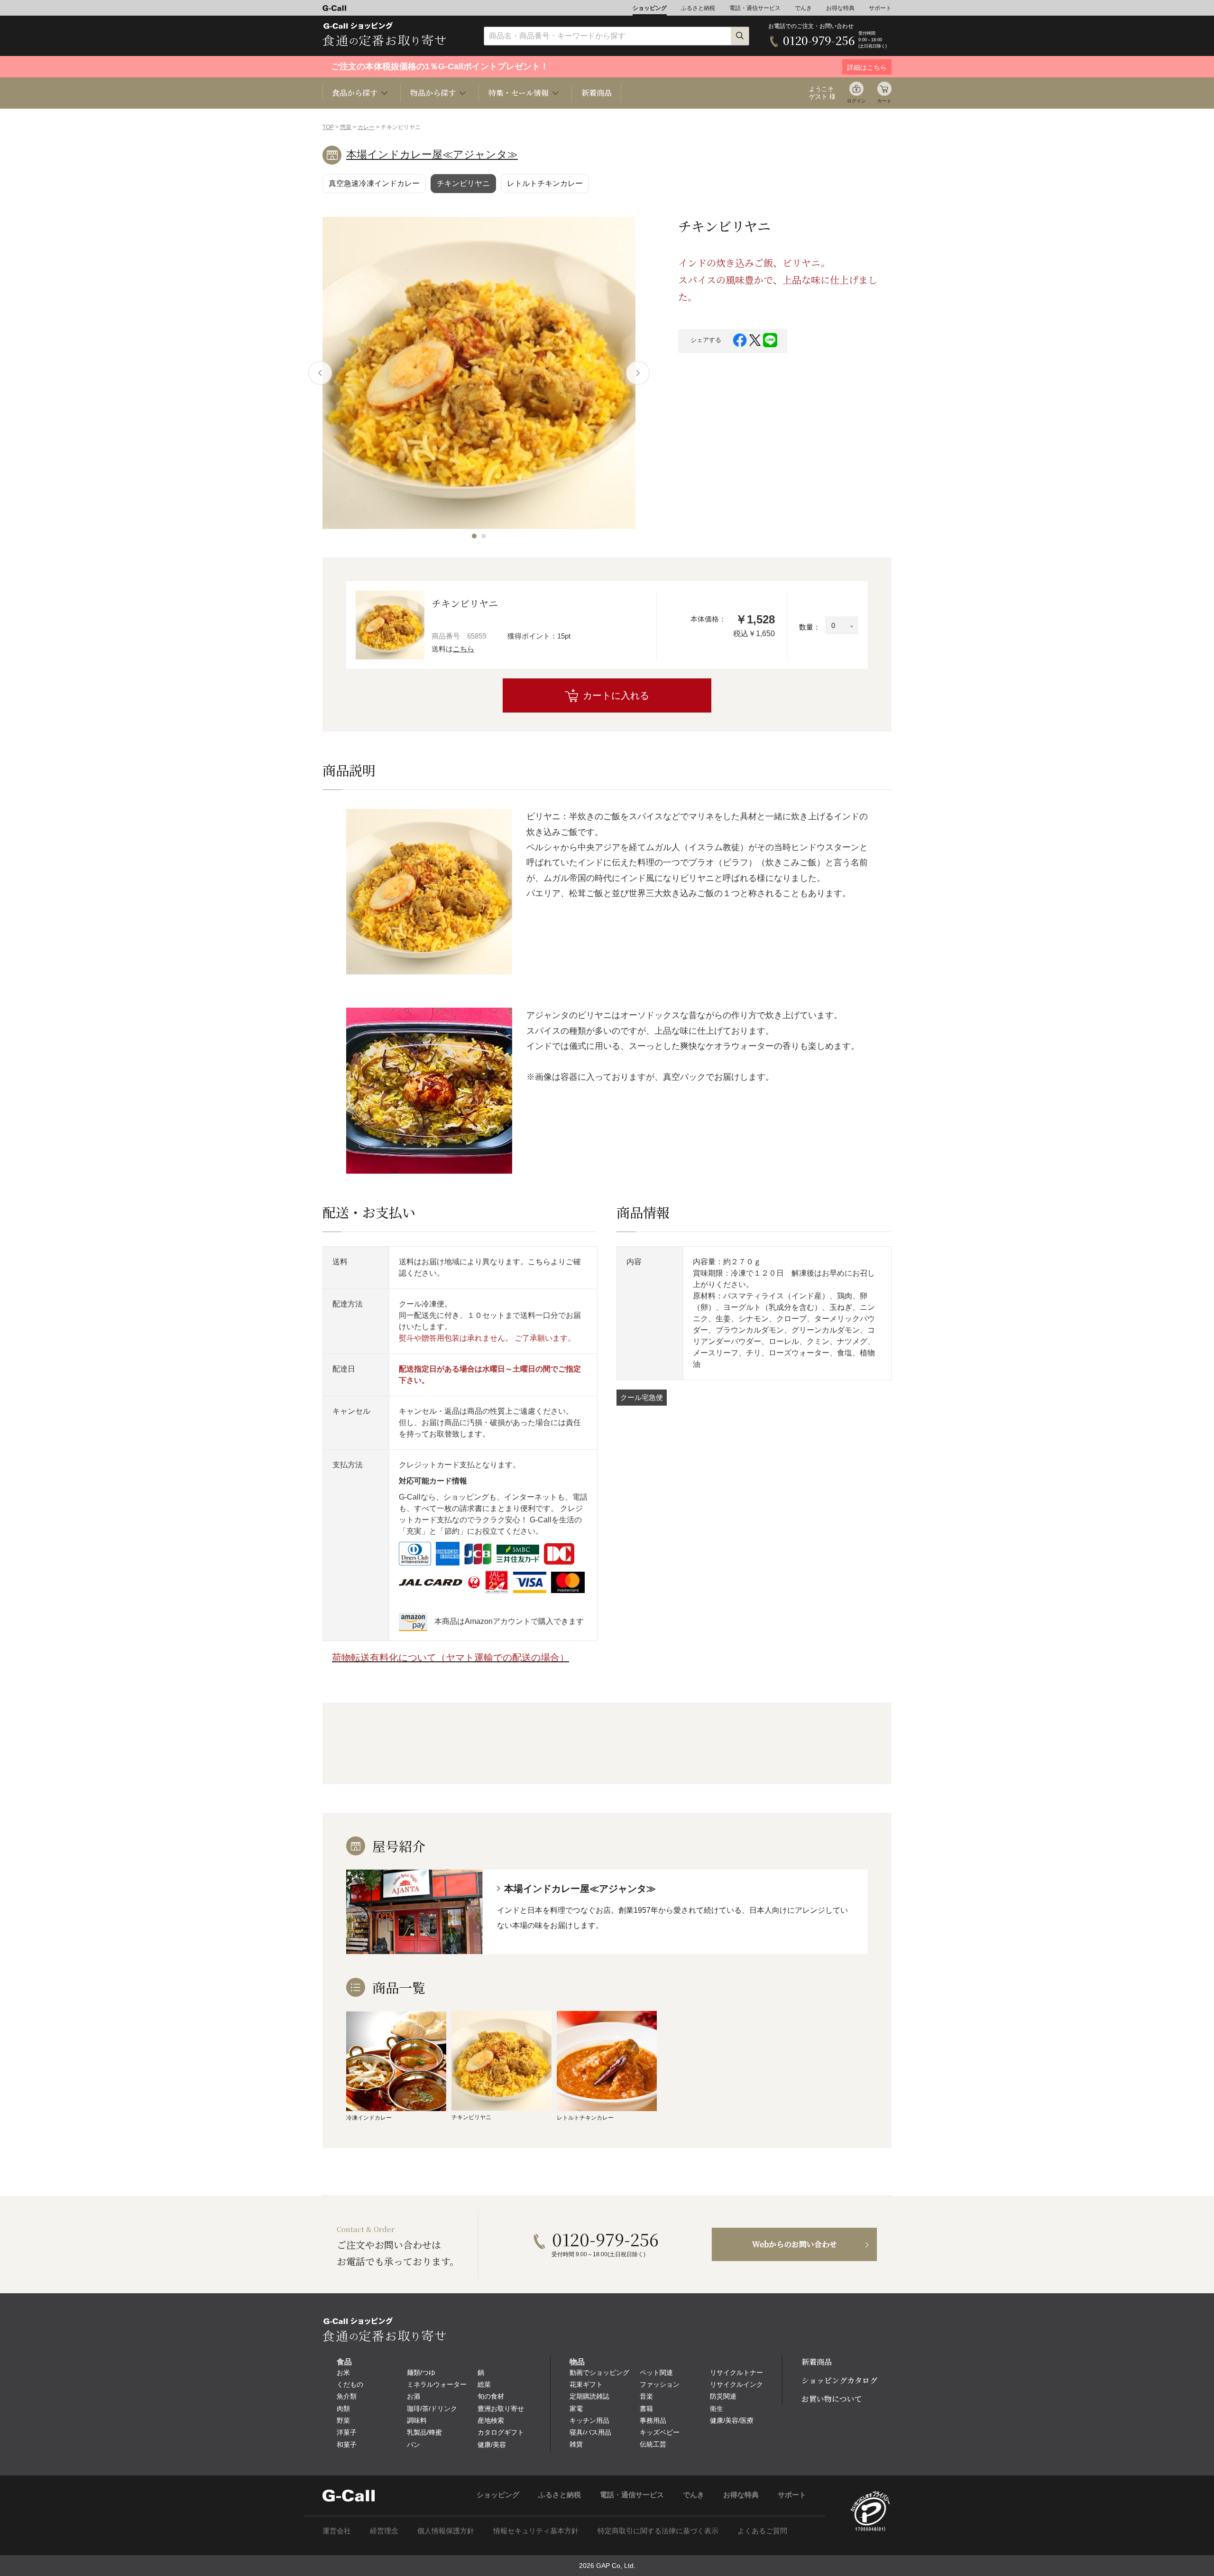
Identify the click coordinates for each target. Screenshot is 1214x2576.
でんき (803, 8)
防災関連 (723, 2396)
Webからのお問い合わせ (795, 2244)
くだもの (350, 2384)
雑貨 (576, 2444)
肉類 (343, 2409)
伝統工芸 (653, 2444)
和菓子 (347, 2445)
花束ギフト (586, 2384)
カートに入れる (616, 695)
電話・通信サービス (755, 8)
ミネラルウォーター (437, 2384)
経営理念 (384, 2531)
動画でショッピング (599, 2372)
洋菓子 (347, 2432)
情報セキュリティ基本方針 (536, 2531)
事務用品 (653, 2420)
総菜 (484, 2384)
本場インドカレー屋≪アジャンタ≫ (432, 154)
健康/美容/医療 (732, 2420)
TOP (328, 127)
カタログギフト (501, 2432)
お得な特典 (840, 8)
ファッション (660, 2384)
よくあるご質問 (762, 2531)
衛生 (717, 2409)
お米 (343, 2372)
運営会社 (337, 2531)
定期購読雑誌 (589, 2396)
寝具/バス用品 (590, 2432)
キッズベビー (660, 2432)
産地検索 (491, 2420)
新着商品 (597, 93)
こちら (464, 649)
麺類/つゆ (421, 2372)
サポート (880, 8)
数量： (810, 627)
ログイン (856, 101)
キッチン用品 (589, 2420)
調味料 (417, 2420)
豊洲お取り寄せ (501, 2409)
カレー (366, 127)
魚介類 (347, 2396)
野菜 (343, 2420)
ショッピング (650, 8)
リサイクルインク (736, 2384)
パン (414, 2445)
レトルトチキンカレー (545, 183)
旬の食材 (491, 2396)
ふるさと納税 (698, 8)
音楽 (646, 2396)
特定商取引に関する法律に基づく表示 (658, 2531)
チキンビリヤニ (463, 183)
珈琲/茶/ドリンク (432, 2409)
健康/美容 (492, 2445)
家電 (576, 2409)
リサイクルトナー (736, 2372)
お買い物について (832, 2399)
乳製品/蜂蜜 (424, 2432)
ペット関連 (656, 2372)
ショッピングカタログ (839, 2380)
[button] (474, 536)
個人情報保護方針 (446, 2531)
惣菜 (346, 127)
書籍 (646, 2409)
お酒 (414, 2396)
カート (884, 101)
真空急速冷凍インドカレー (374, 183)
